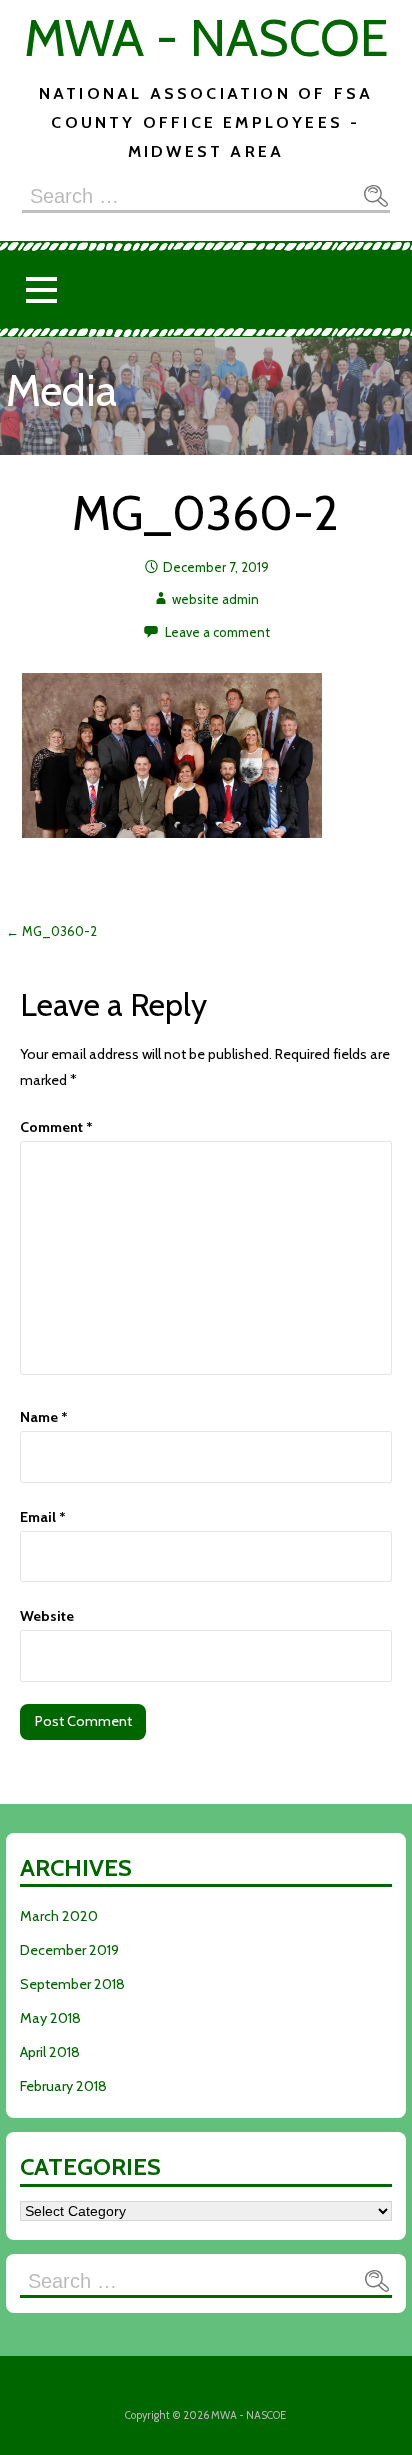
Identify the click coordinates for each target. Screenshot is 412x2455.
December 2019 (69, 1950)
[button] (41, 289)
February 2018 (63, 2086)
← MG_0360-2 (51, 931)
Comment (56, 1127)
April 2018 (50, 2052)
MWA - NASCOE (206, 37)
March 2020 (59, 1916)
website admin (215, 599)
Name (44, 1417)
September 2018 (72, 1984)
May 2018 (50, 2018)
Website (47, 1616)
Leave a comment (217, 632)
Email (43, 1517)
